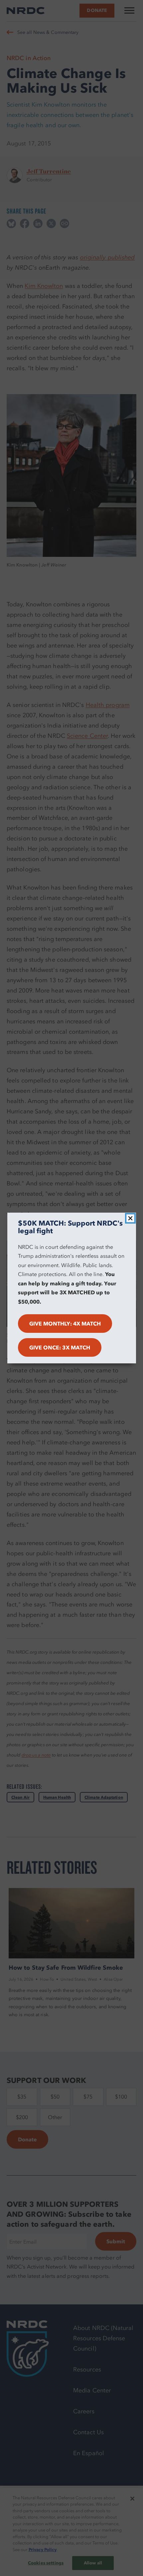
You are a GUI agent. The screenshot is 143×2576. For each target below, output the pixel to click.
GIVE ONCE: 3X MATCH (60, 1347)
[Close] (130, 1218)
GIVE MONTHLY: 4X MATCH (65, 1324)
